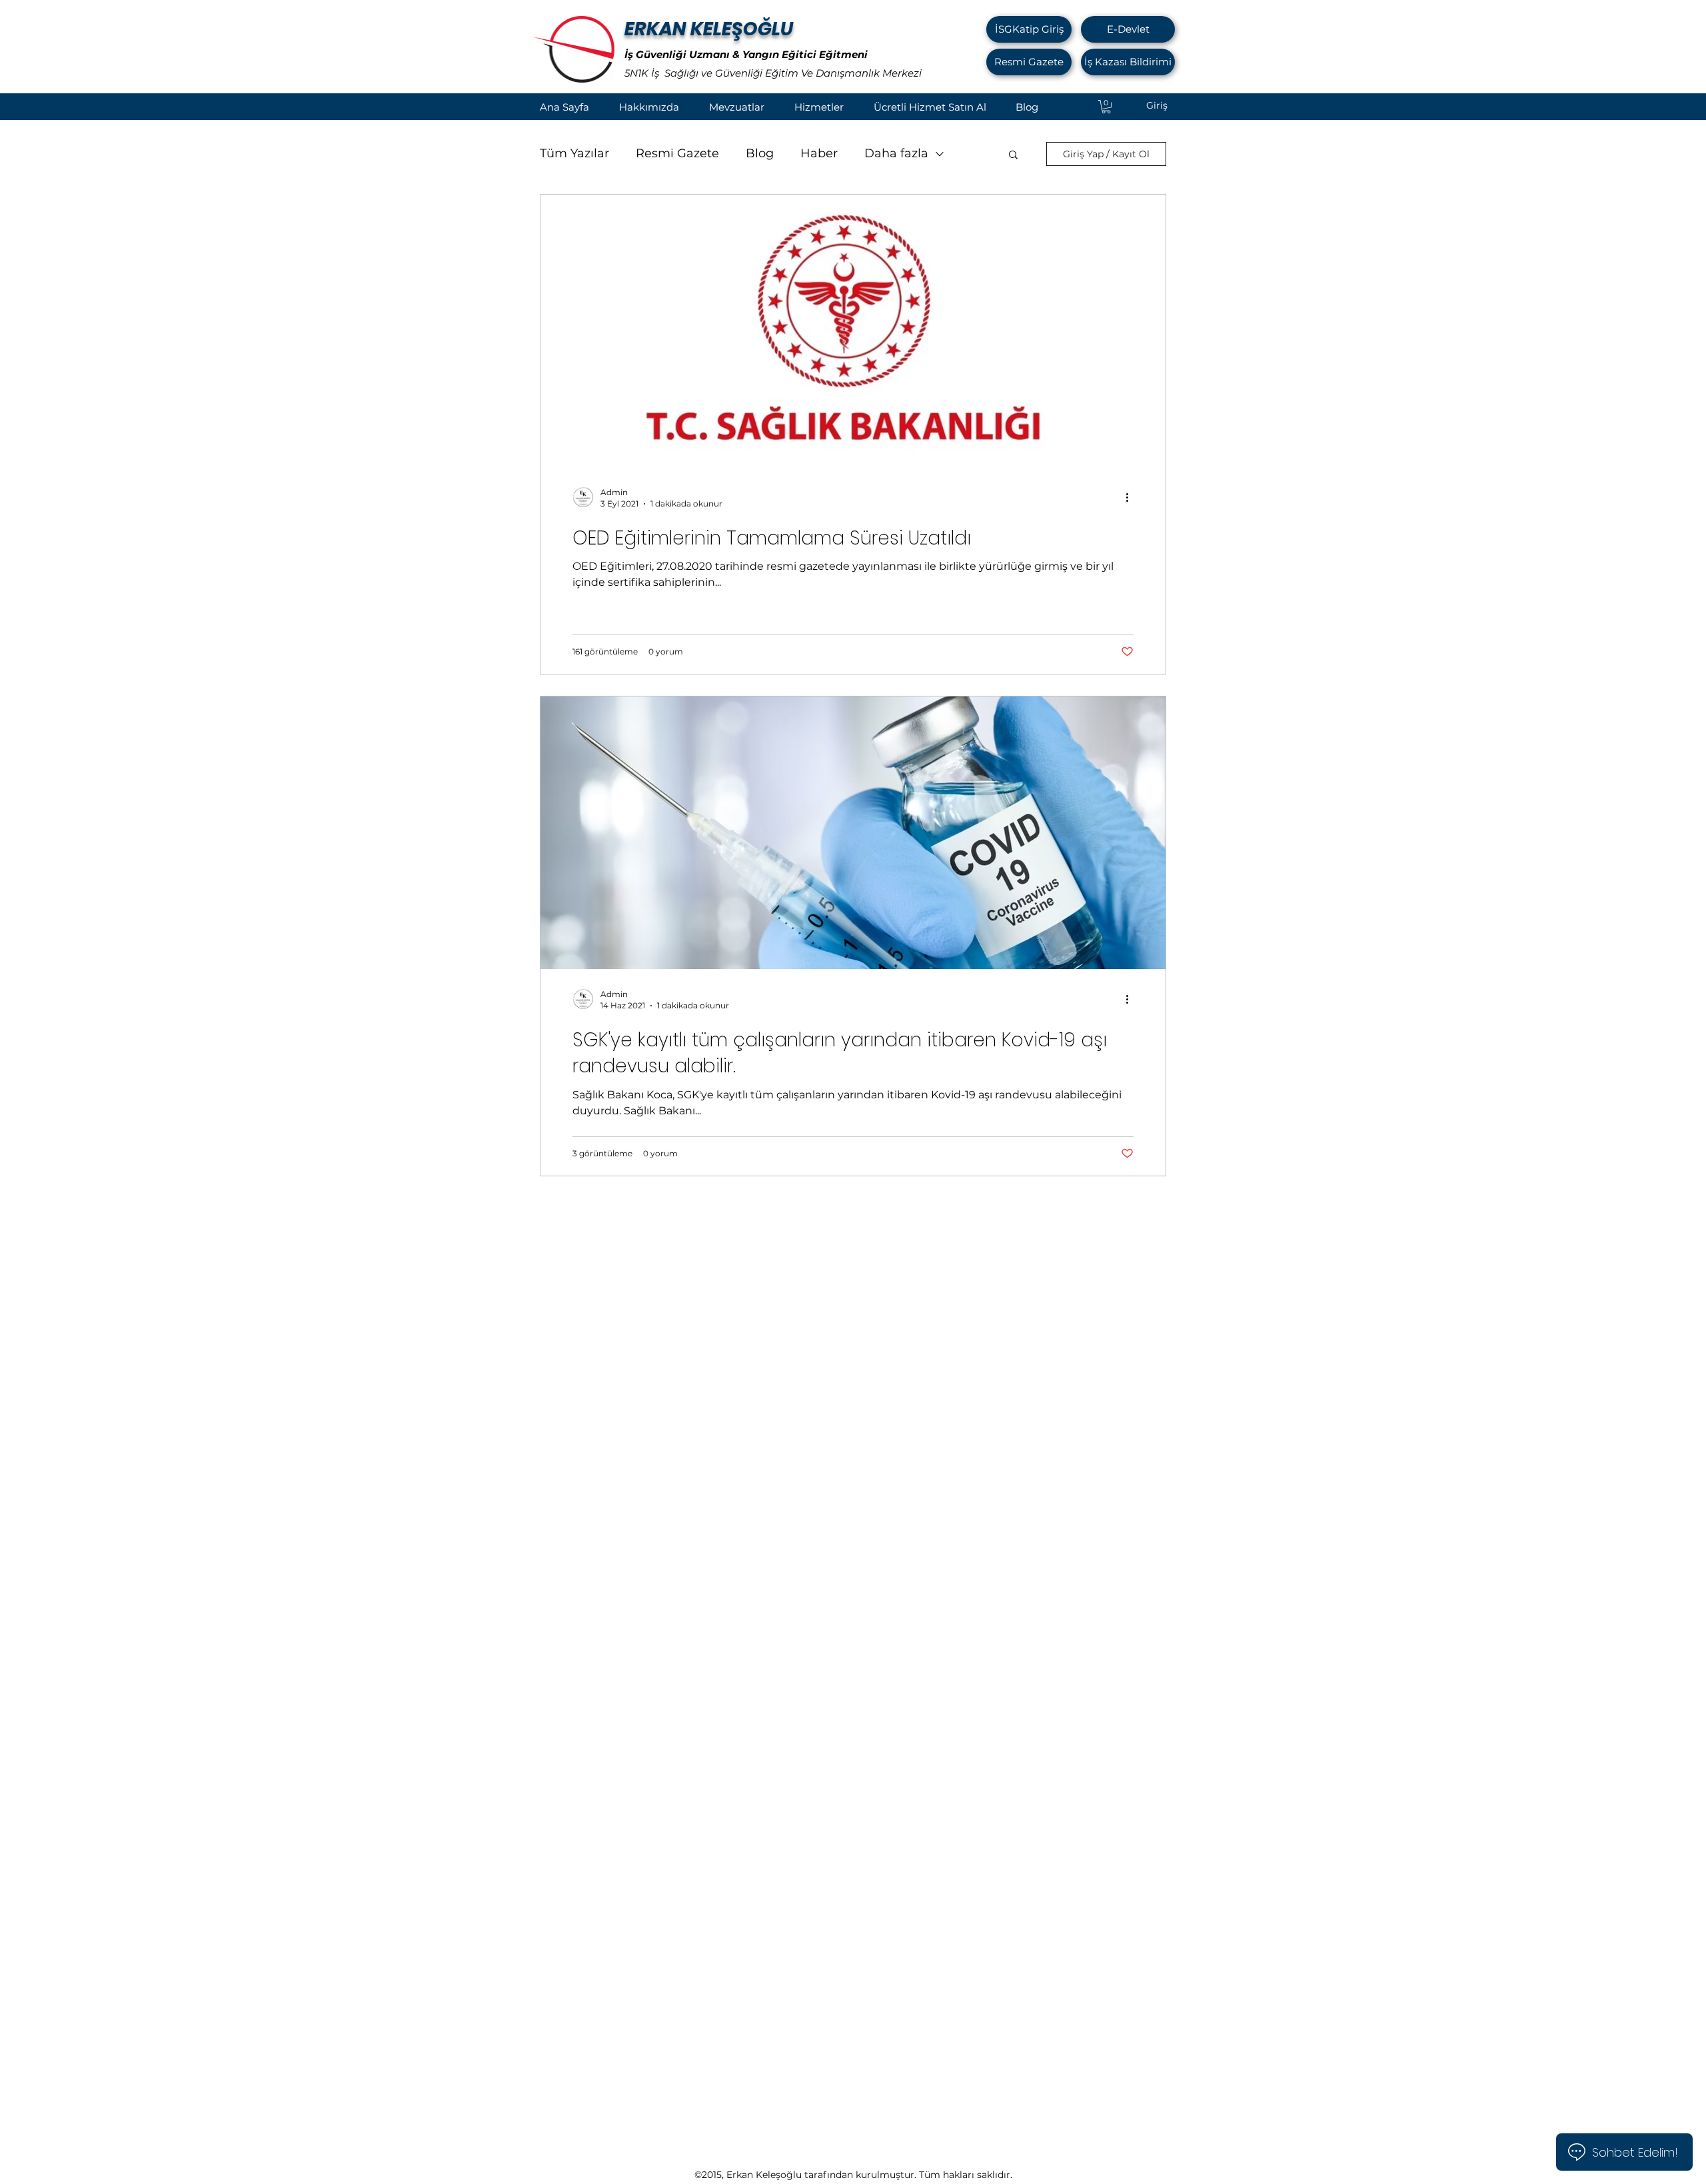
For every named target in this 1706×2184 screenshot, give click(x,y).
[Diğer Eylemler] (1132, 497)
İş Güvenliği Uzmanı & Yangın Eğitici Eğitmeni (746, 54)
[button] (1013, 156)
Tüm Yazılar (574, 153)
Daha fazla (896, 153)
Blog (760, 153)
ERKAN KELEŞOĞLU (709, 29)
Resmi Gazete (677, 153)
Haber (819, 153)
